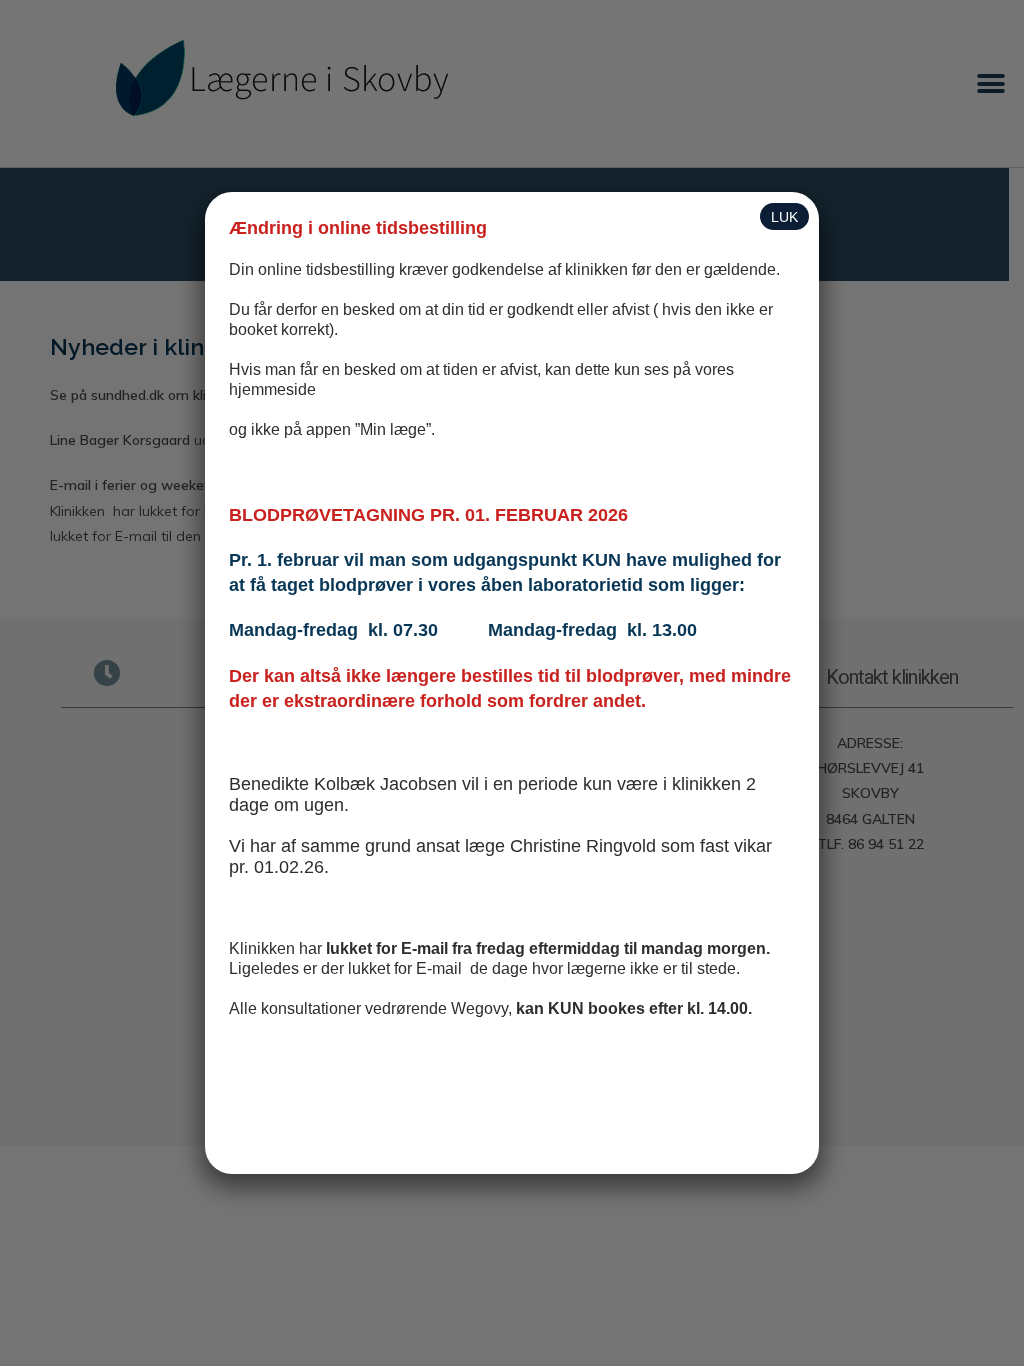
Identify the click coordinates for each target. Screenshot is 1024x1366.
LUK (784, 217)
